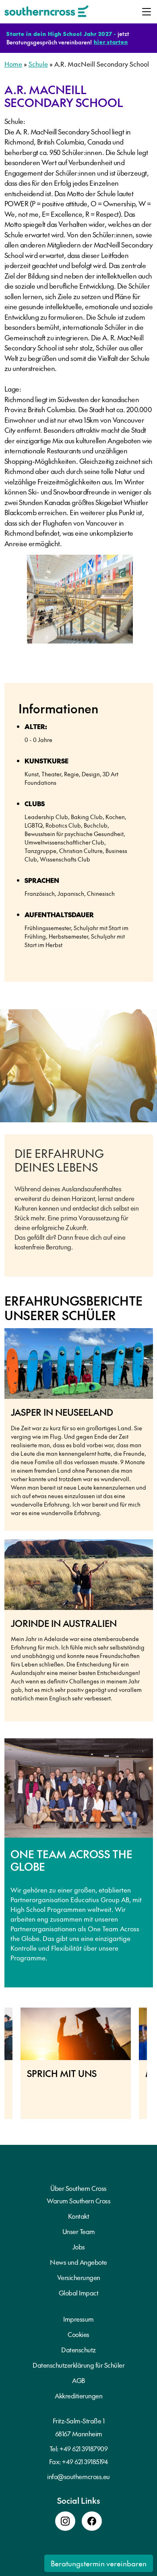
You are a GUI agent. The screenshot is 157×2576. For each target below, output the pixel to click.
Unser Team (79, 2231)
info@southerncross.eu (78, 2476)
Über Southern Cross (78, 2188)
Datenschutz (78, 2350)
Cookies (78, 2334)
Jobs (79, 2247)
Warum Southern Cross (78, 2201)
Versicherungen (79, 2277)
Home (13, 64)
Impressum (78, 2319)
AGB (78, 2380)
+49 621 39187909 (84, 2448)
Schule (38, 64)
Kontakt (79, 2216)
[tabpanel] (80, 602)
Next (153, 2067)
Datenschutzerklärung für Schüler (78, 2365)
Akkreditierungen (78, 2396)
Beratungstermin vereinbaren (99, 2563)
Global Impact (79, 2293)
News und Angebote (78, 2262)
